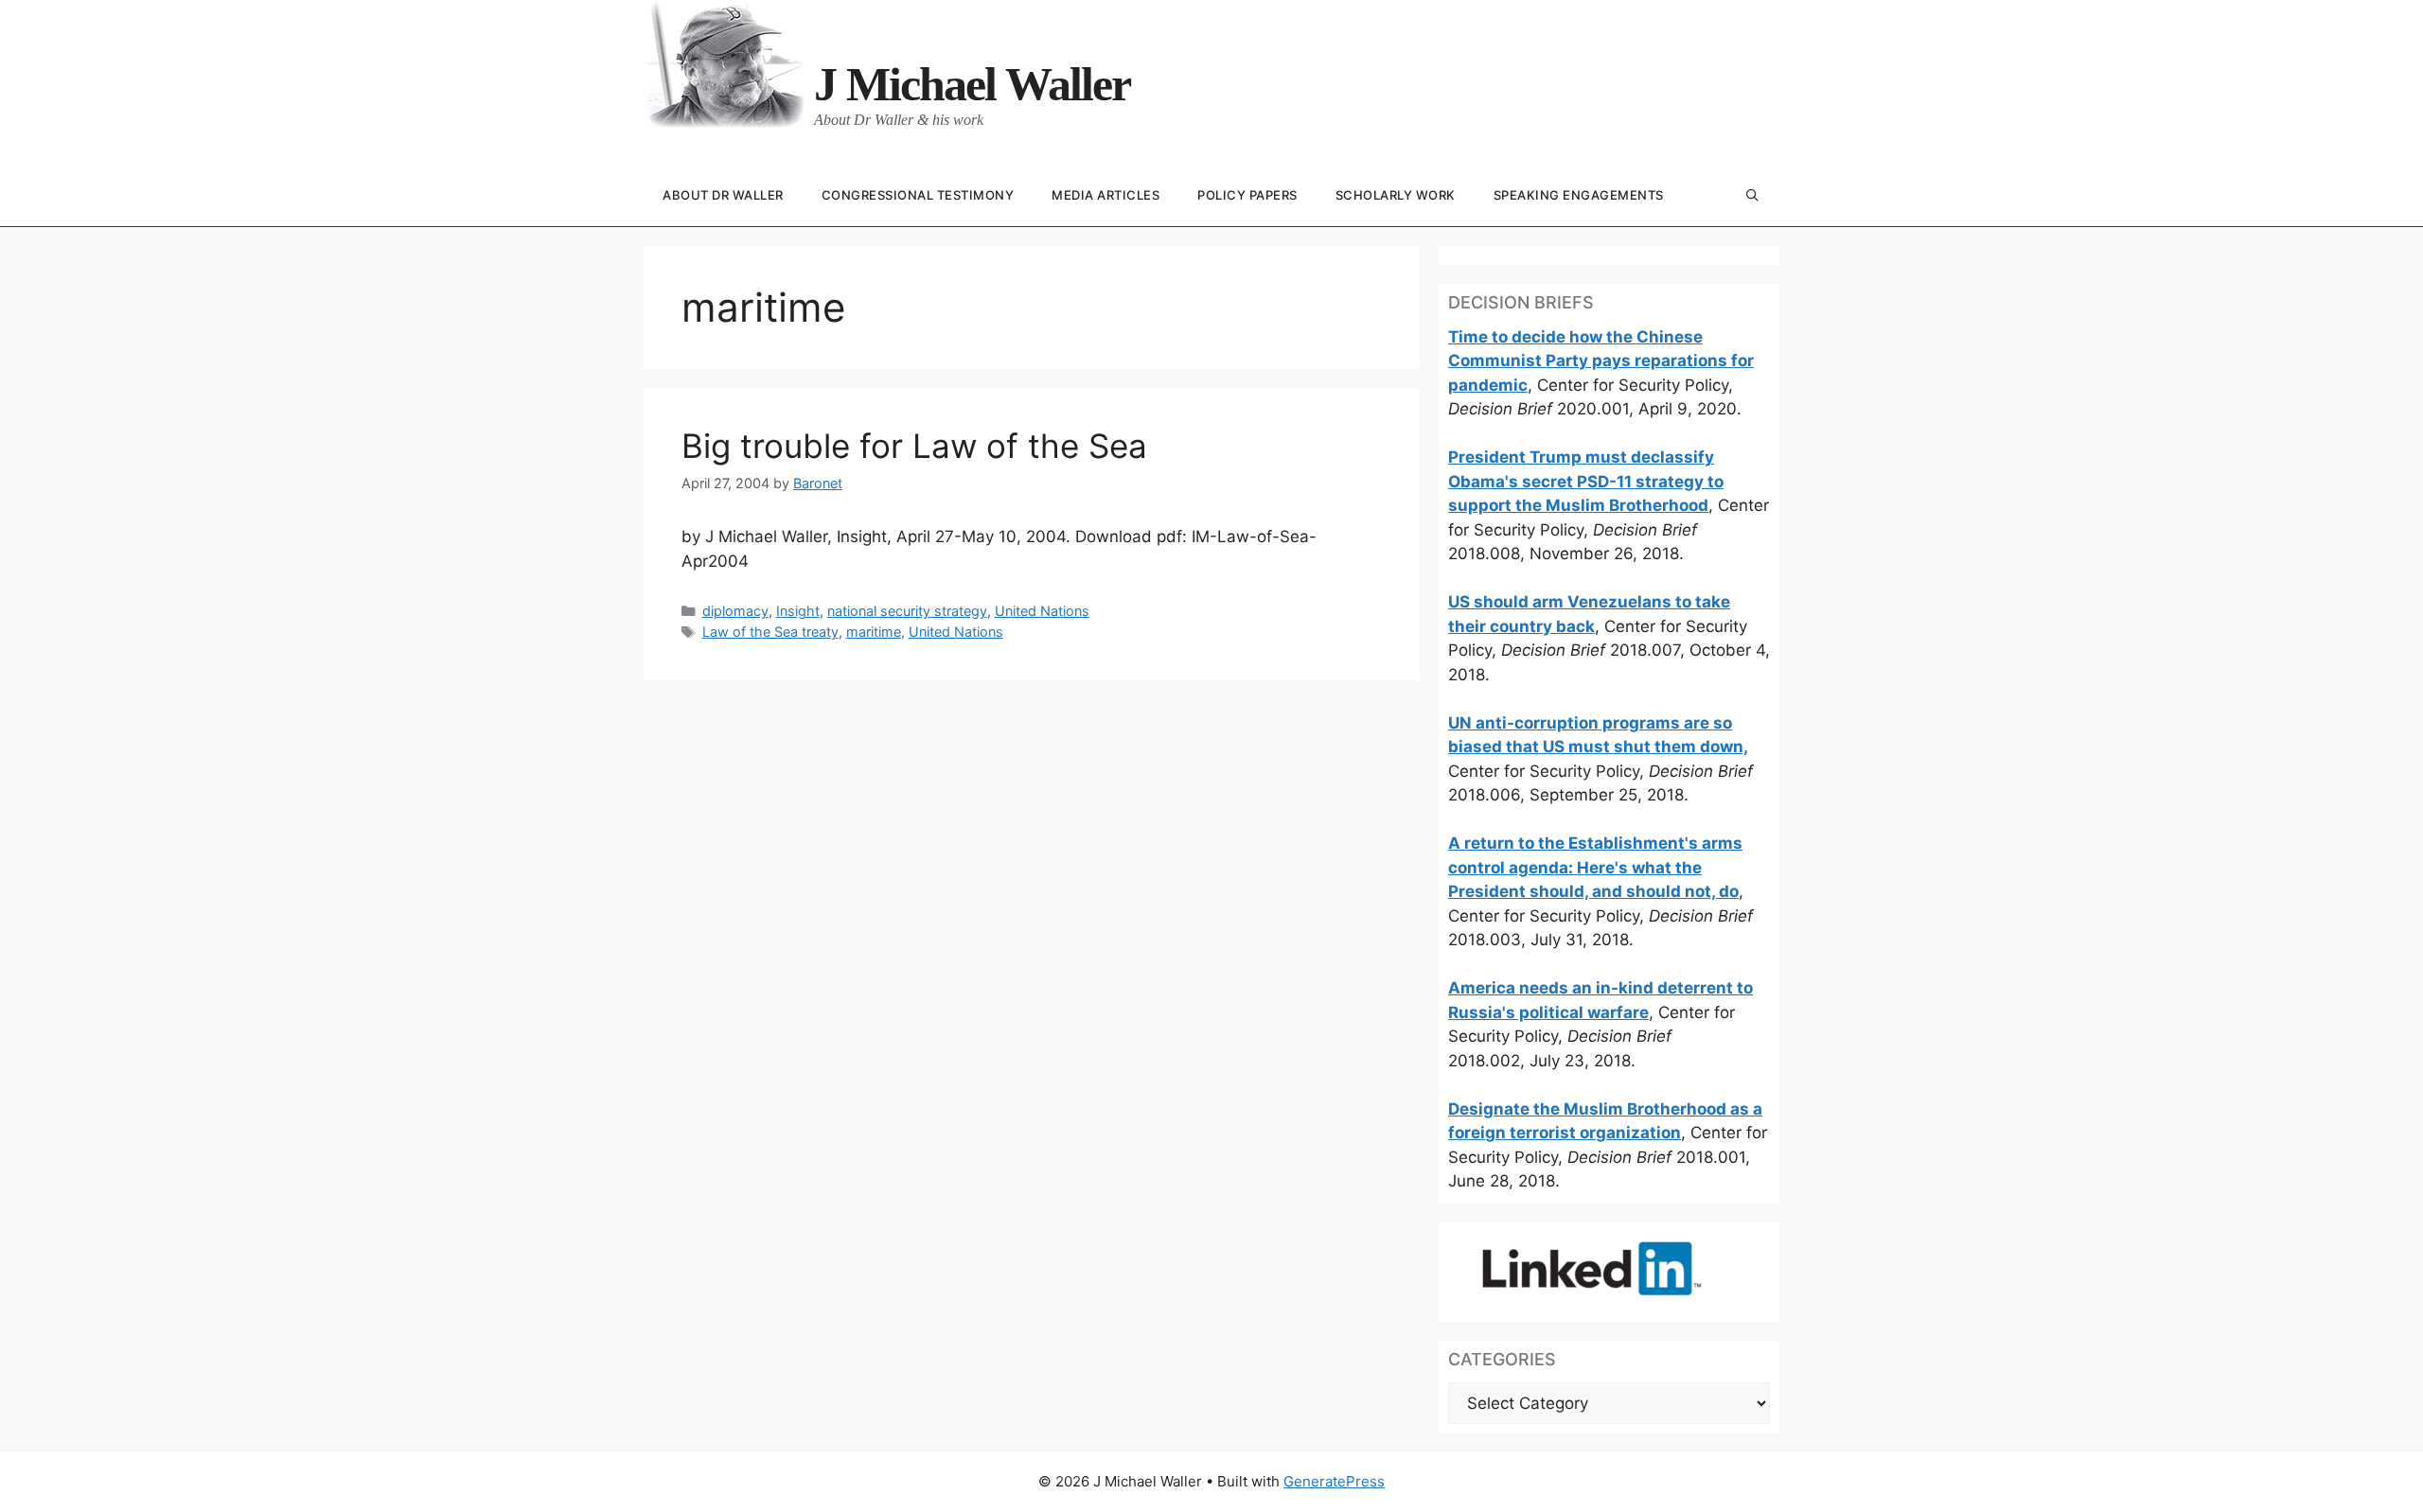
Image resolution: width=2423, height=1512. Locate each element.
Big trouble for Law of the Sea (914, 446)
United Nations (1042, 611)
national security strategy (907, 611)
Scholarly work (1396, 195)
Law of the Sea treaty (770, 632)
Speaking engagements (1579, 195)
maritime (874, 632)
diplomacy (735, 611)
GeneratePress (1334, 1481)
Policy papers (1247, 195)
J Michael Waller (972, 84)
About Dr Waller (723, 195)
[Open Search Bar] (1752, 196)
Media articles (1105, 195)
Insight (798, 611)
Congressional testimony (918, 195)
